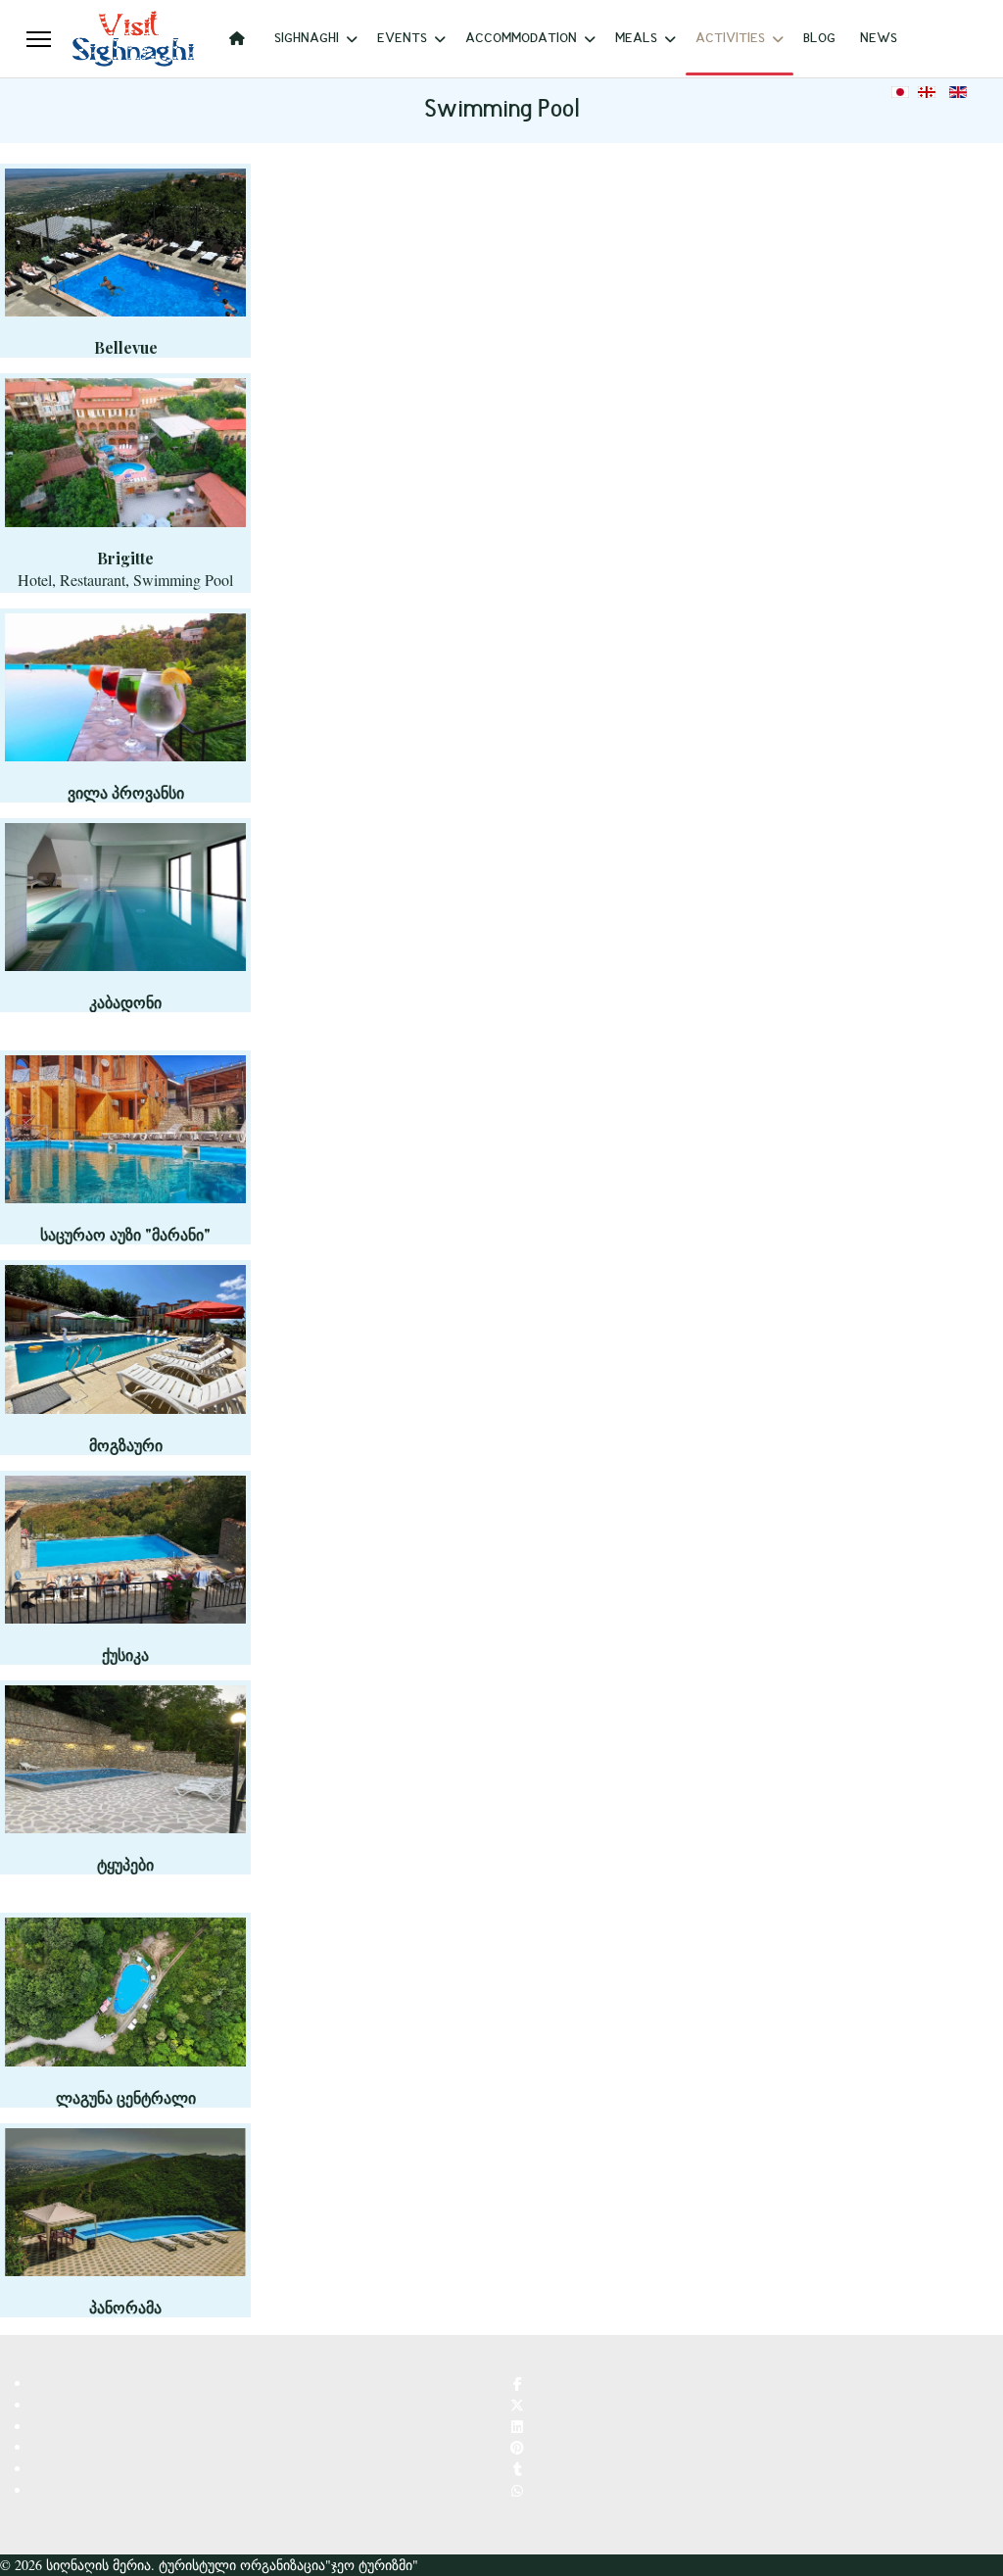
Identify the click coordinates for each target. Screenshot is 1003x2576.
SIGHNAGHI (307, 39)
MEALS (636, 39)
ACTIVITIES (730, 39)
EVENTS (402, 39)
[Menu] (39, 39)
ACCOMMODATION (521, 39)
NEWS (879, 39)
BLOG (819, 39)
